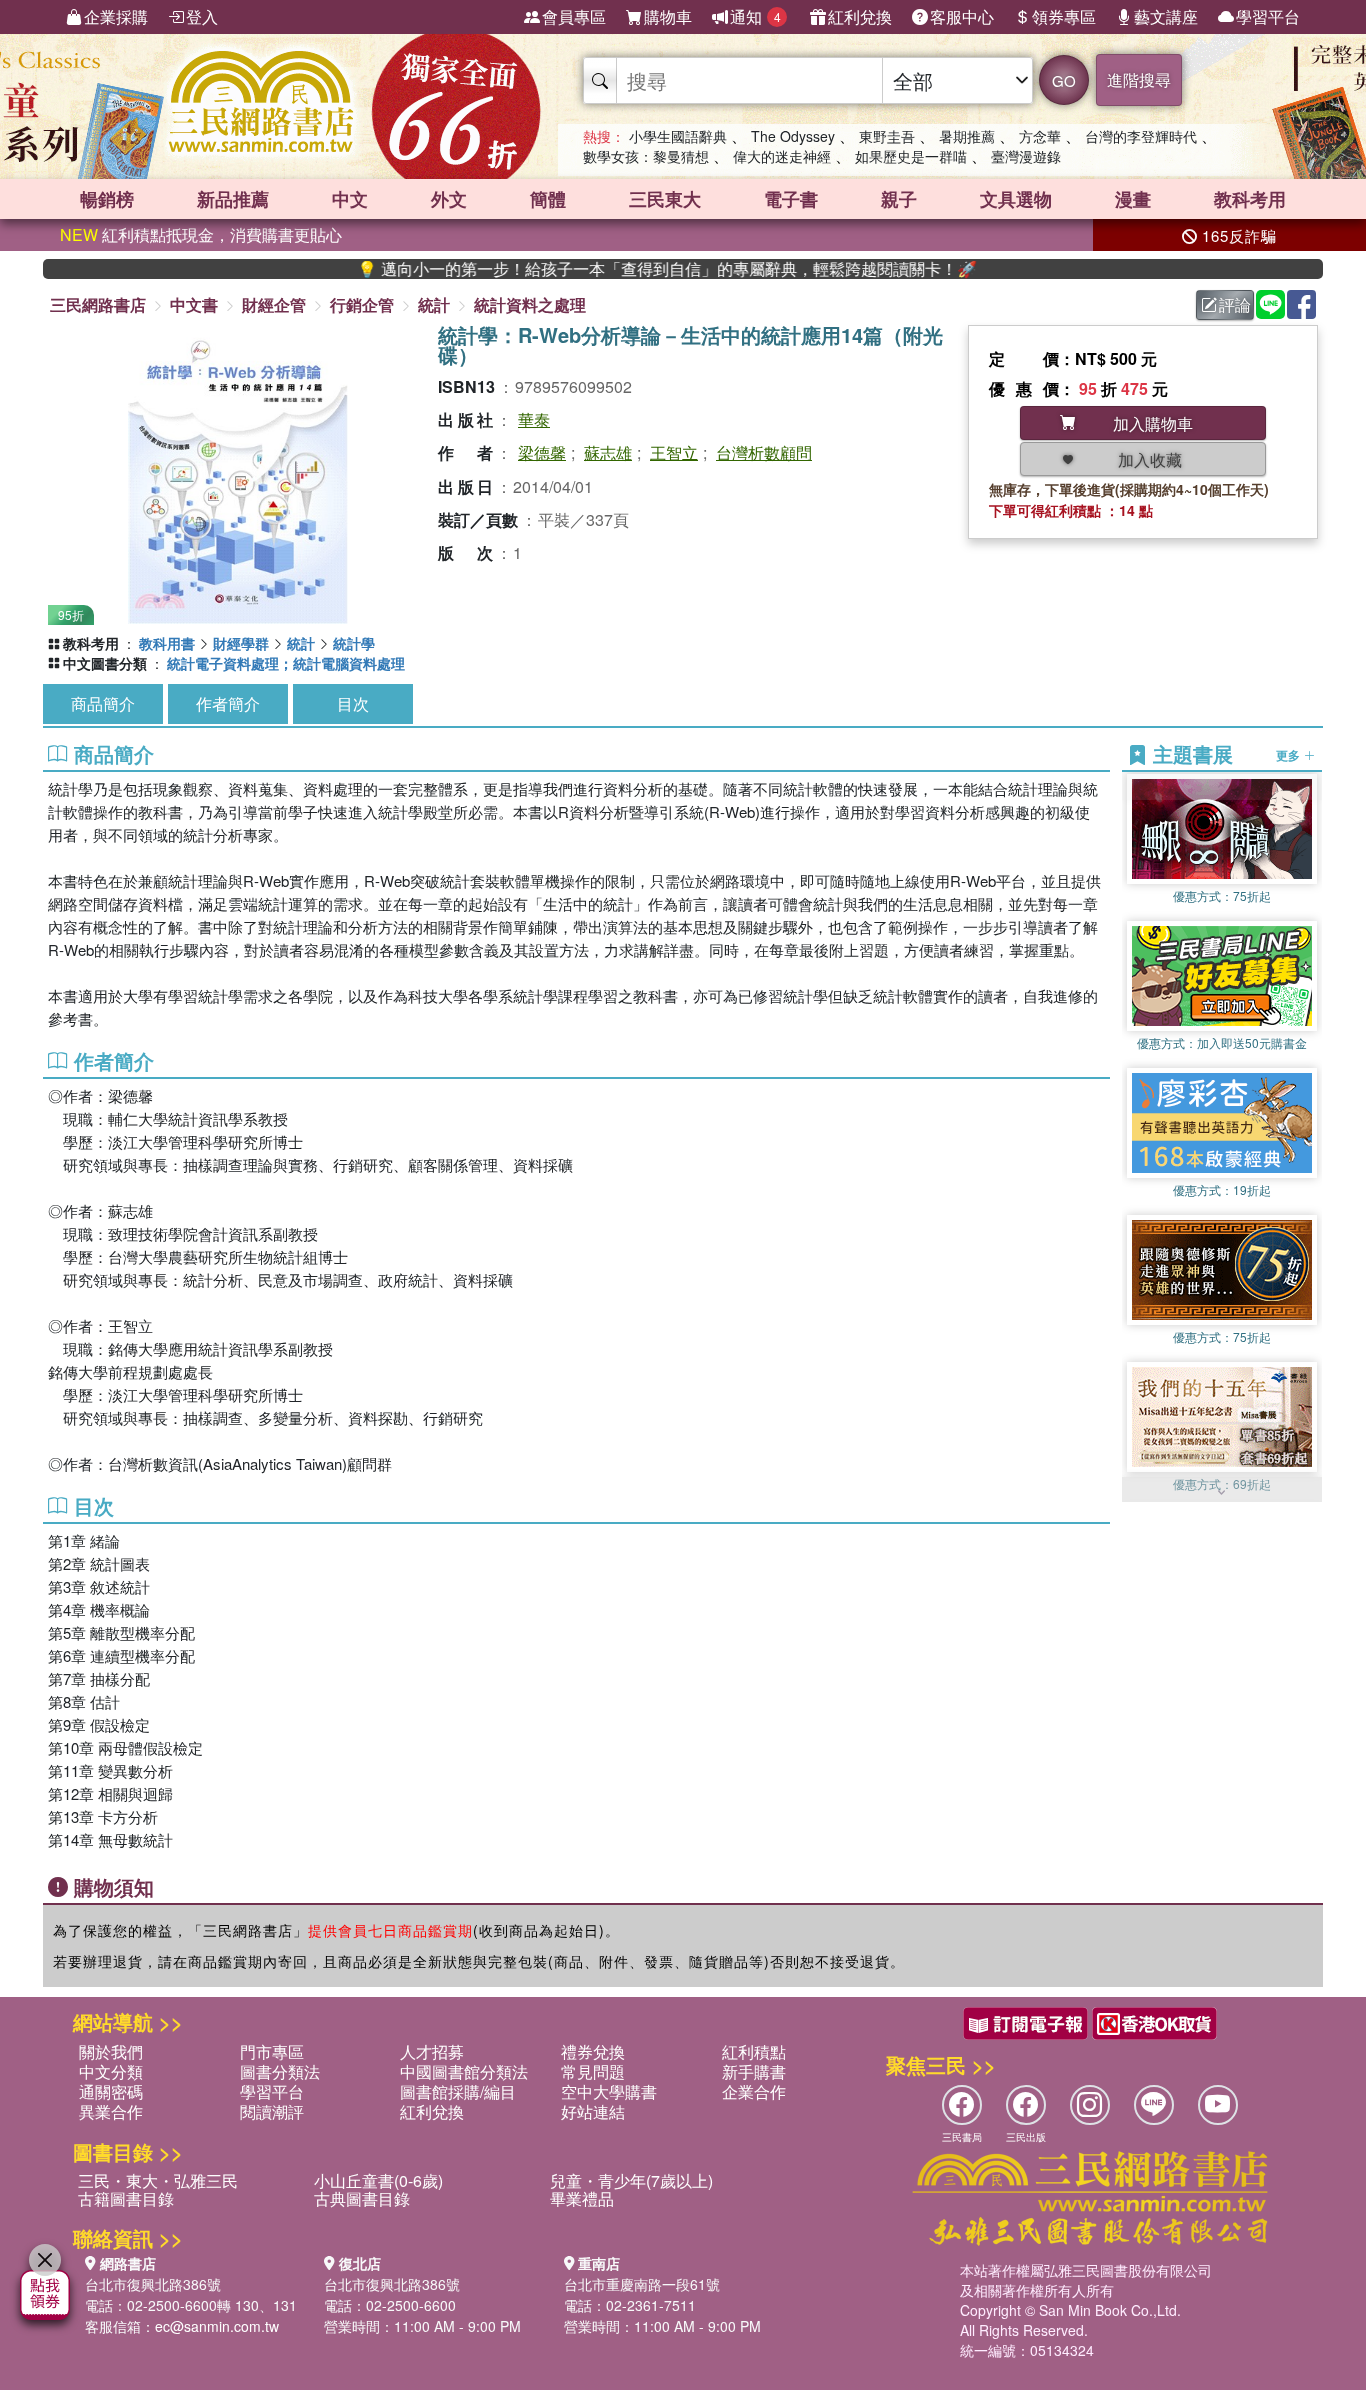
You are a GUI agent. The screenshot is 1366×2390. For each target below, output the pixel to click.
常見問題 (593, 2071)
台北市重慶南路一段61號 (642, 2284)
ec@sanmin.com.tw (217, 2326)
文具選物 (1016, 199)
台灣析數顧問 (764, 452)
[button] (1222, 1492)
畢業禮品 (582, 2198)
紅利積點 (754, 2051)
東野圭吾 (887, 136)
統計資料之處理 (530, 304)
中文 (350, 199)
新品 (233, 199)
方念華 (1040, 136)
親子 (899, 199)
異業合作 (111, 2111)
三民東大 (665, 199)
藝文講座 (1166, 16)
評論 (1235, 304)
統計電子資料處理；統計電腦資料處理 (286, 663)
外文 (449, 199)
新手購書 (754, 2071)
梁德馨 (542, 452)
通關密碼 (111, 2091)
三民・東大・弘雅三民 (158, 2180)
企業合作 (754, 2091)
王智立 (674, 452)
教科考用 (1250, 199)
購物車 (668, 16)
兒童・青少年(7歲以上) (631, 2180)
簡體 (548, 199)
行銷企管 (362, 304)
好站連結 (593, 2111)
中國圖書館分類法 (464, 2071)
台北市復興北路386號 (153, 2284)
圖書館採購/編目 (458, 2091)
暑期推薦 (967, 136)
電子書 (791, 199)
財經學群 (241, 643)
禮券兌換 (593, 2051)
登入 (202, 16)
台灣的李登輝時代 (1141, 136)
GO (1064, 80)
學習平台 (1268, 16)
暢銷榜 (107, 199)
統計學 (354, 643)
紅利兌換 (860, 16)
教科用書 (167, 643)
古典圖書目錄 (362, 2198)
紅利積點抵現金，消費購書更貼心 (201, 234)
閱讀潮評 (272, 2111)
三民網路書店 (98, 304)
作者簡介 (228, 703)
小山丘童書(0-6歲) (378, 2180)
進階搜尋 (1139, 79)
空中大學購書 (609, 2091)
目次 (353, 703)
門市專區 (272, 2051)
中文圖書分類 (105, 663)
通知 (755, 16)
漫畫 (1133, 199)
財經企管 (274, 304)
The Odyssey (793, 136)
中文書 (194, 304)
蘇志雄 (608, 452)
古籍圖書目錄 (126, 2198)
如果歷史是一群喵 (911, 156)
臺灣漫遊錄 (1026, 156)
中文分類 (111, 2071)
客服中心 (962, 16)
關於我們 (111, 2051)
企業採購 (116, 16)
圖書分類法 (280, 2071)
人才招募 (432, 2051)
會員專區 (574, 16)
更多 (1289, 754)
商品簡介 (103, 703)
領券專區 (1064, 16)
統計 (434, 304)
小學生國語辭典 (678, 136)
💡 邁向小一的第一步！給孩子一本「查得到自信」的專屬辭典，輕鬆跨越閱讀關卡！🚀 (600, 269)
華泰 (534, 419)
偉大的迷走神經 (782, 156)
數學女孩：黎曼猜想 (646, 156)
